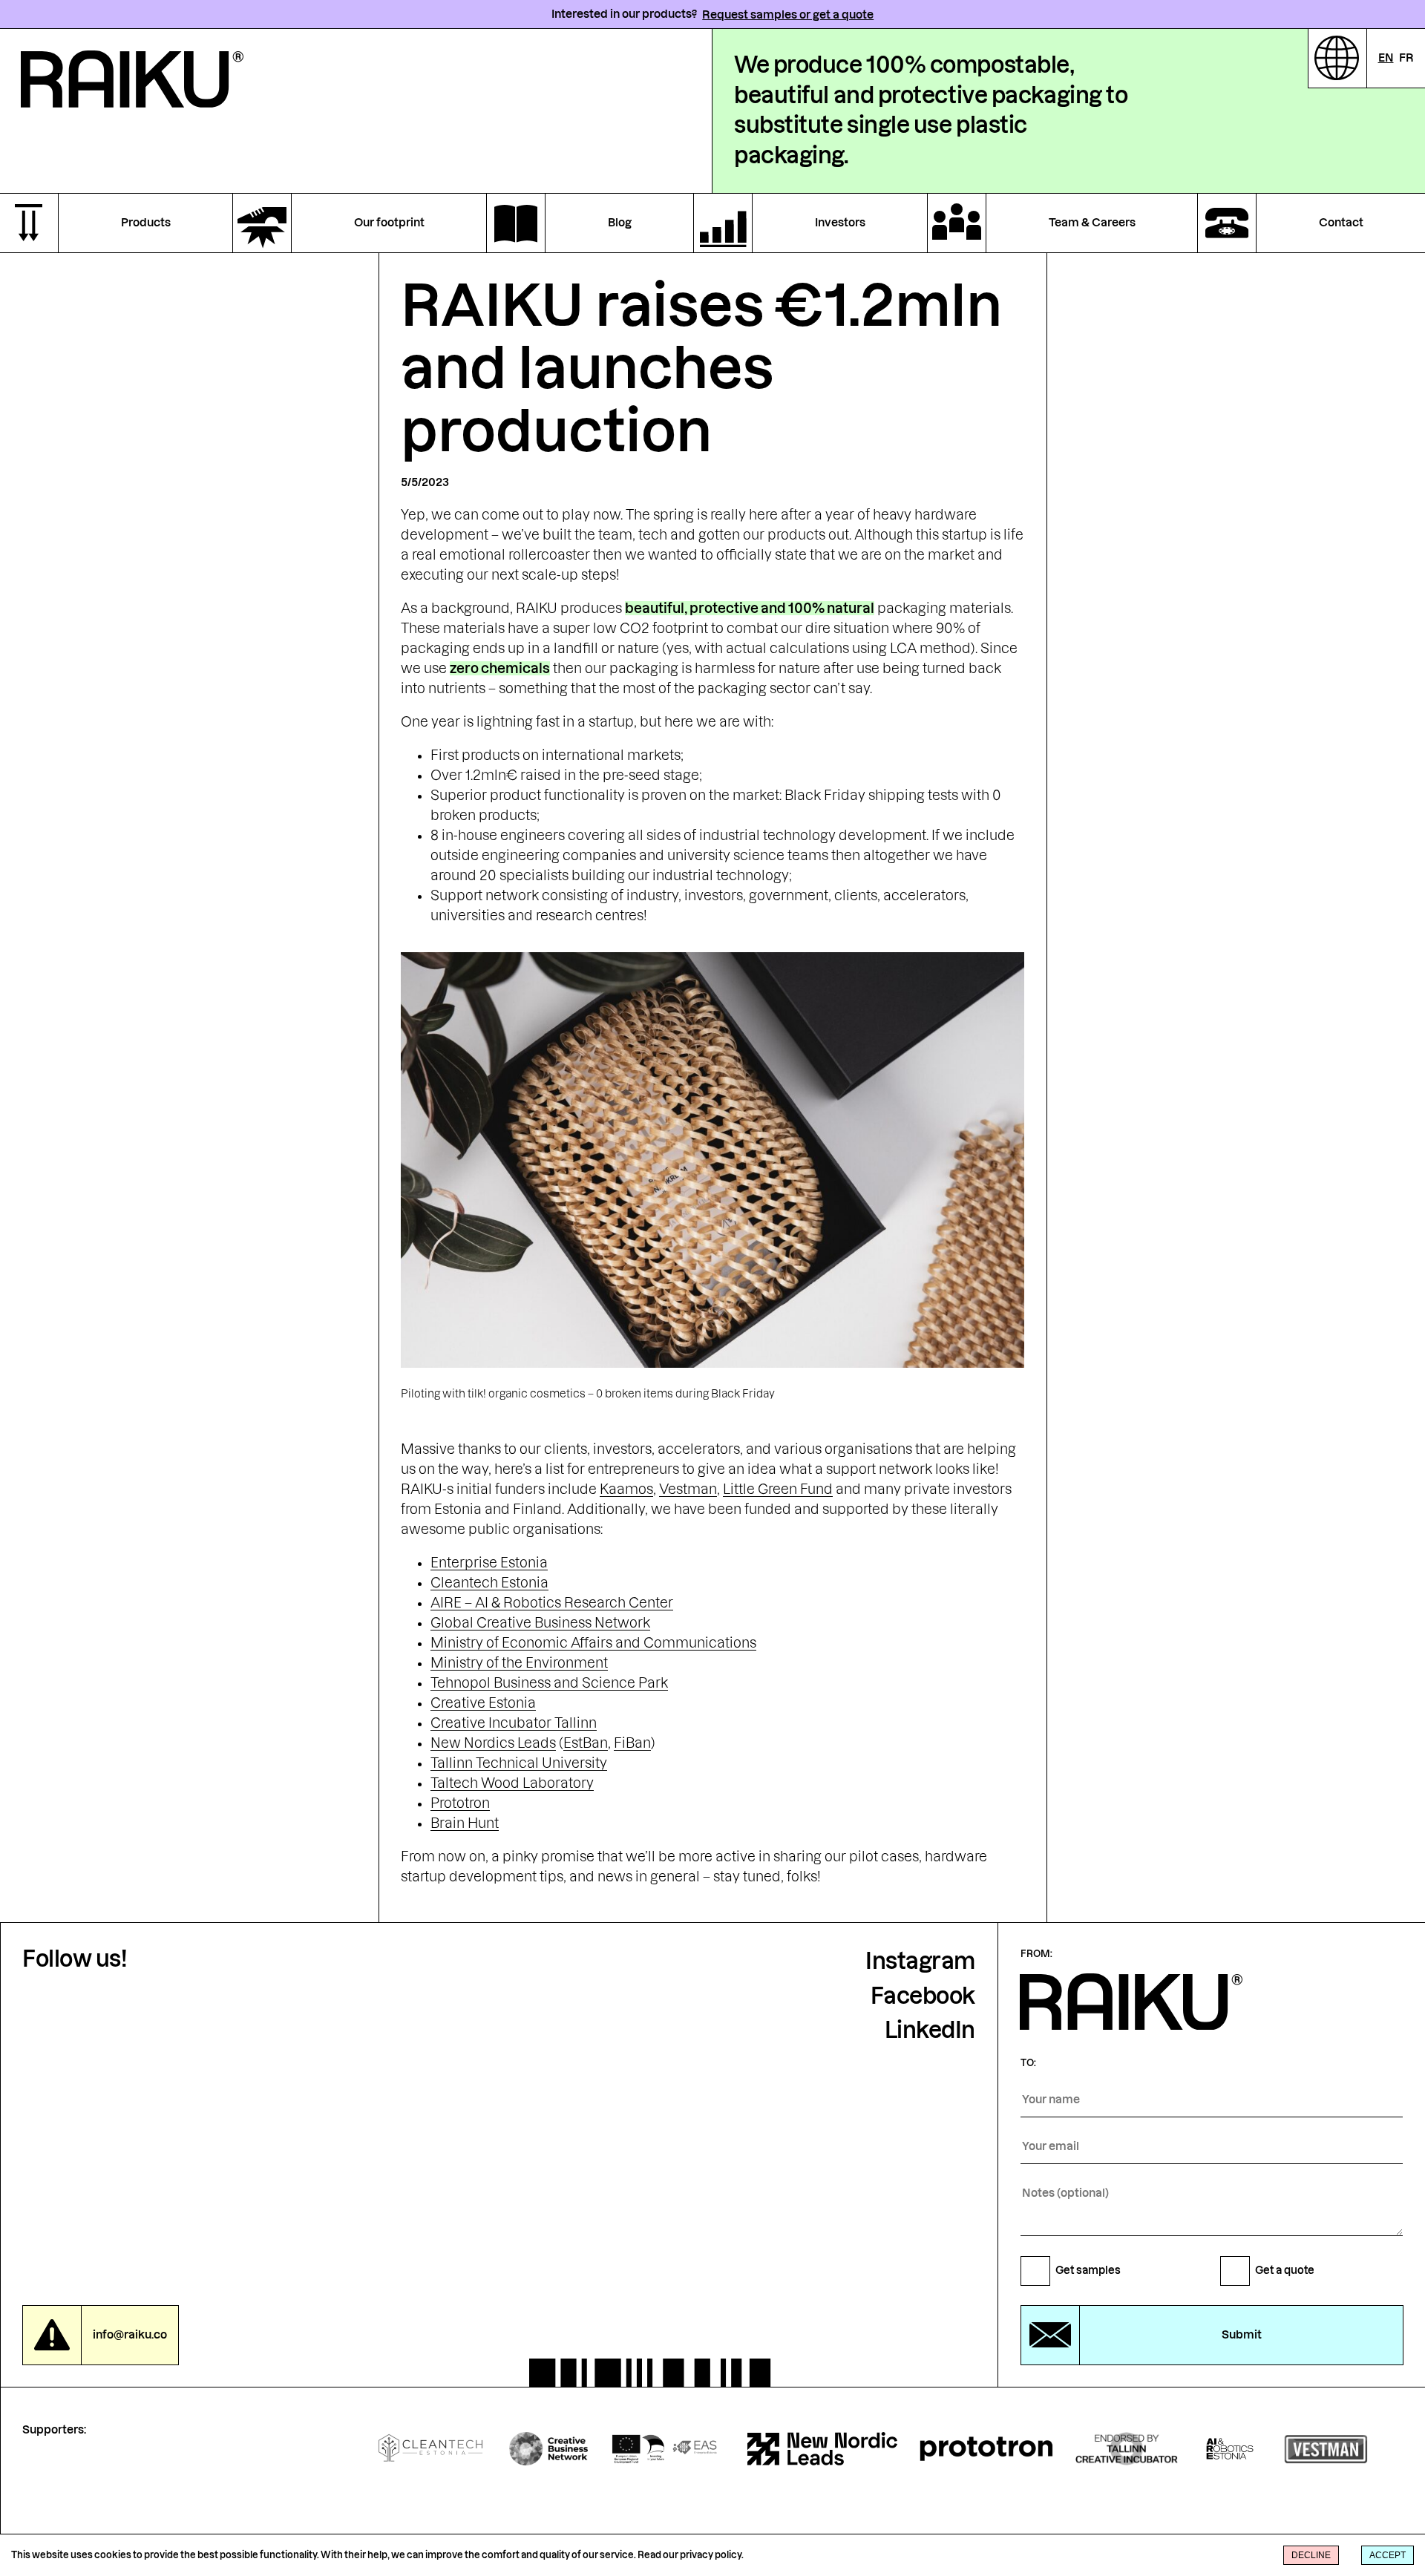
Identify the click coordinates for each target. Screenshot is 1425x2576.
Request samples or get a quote (788, 14)
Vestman (688, 1489)
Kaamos (626, 1489)
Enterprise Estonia (489, 1563)
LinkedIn (930, 2030)
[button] (1212, 2329)
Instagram (920, 1961)
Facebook (923, 1996)
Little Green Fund (778, 1489)
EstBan (586, 1743)
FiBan (632, 1743)
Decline (1311, 2555)
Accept (1388, 2555)
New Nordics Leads (493, 1743)
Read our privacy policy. (691, 2555)
